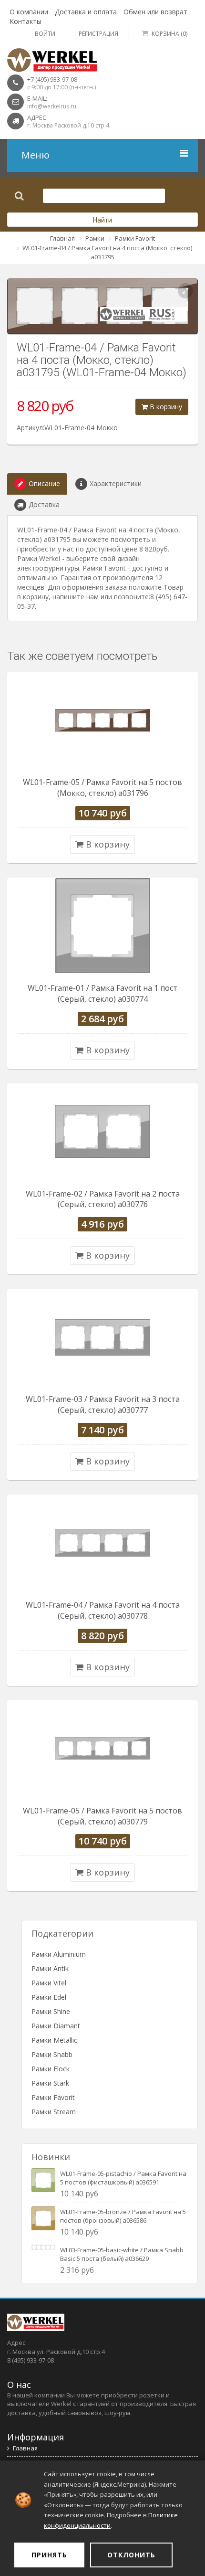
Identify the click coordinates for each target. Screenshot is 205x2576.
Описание (44, 483)
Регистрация (98, 34)
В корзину (165, 407)
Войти (45, 34)
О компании (29, 12)
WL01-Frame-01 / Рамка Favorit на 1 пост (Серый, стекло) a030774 (102, 993)
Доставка (44, 504)
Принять (49, 2555)
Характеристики (116, 483)
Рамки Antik (50, 1968)
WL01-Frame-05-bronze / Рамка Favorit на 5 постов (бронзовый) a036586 (123, 2216)
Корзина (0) (169, 34)
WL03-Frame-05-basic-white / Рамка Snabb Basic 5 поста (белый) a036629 (122, 2254)
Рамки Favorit (135, 238)
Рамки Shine (51, 2011)
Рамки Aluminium (59, 1954)
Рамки (95, 238)
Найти (102, 220)
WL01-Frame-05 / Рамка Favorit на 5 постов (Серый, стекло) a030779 (102, 1816)
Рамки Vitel (49, 1983)
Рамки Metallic (54, 2040)
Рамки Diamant (56, 2026)
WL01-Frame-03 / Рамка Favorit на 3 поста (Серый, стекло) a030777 (103, 1405)
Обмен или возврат (155, 12)
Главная (62, 238)
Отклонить (131, 2555)
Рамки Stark (50, 2083)
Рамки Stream (54, 2112)
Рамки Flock (51, 2069)
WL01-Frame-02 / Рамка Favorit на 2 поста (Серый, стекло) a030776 (103, 1199)
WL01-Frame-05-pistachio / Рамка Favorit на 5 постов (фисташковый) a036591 (123, 2178)
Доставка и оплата (86, 12)
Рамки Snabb (52, 2054)
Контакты (26, 21)
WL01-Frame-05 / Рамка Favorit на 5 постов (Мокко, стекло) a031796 (102, 788)
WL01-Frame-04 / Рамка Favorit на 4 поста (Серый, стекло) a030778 (103, 1610)
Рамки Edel (49, 1997)
